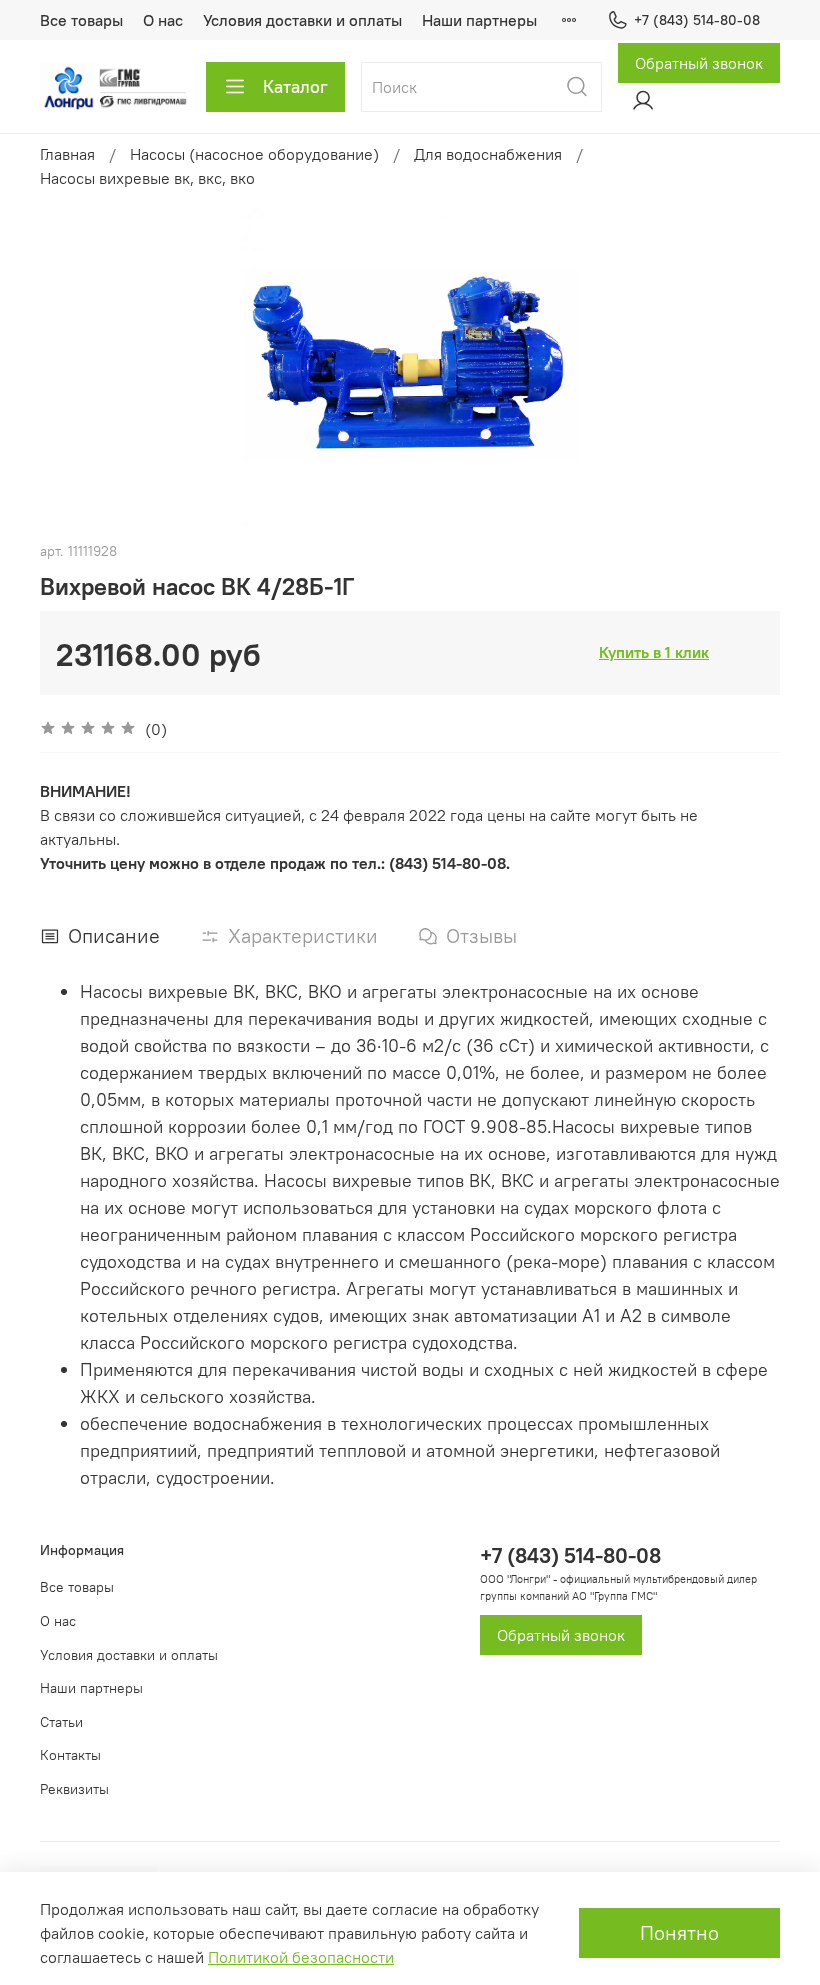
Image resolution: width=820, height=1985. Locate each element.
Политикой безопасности (301, 1957)
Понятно (679, 1932)
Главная (67, 154)
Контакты (70, 1755)
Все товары (81, 20)
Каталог (295, 86)
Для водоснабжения (488, 154)
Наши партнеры (479, 20)
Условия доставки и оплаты (302, 20)
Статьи (61, 1722)
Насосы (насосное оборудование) (254, 154)
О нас (163, 20)
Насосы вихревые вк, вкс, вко (147, 178)
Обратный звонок (699, 63)
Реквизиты (74, 1789)
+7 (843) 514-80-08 (697, 20)
